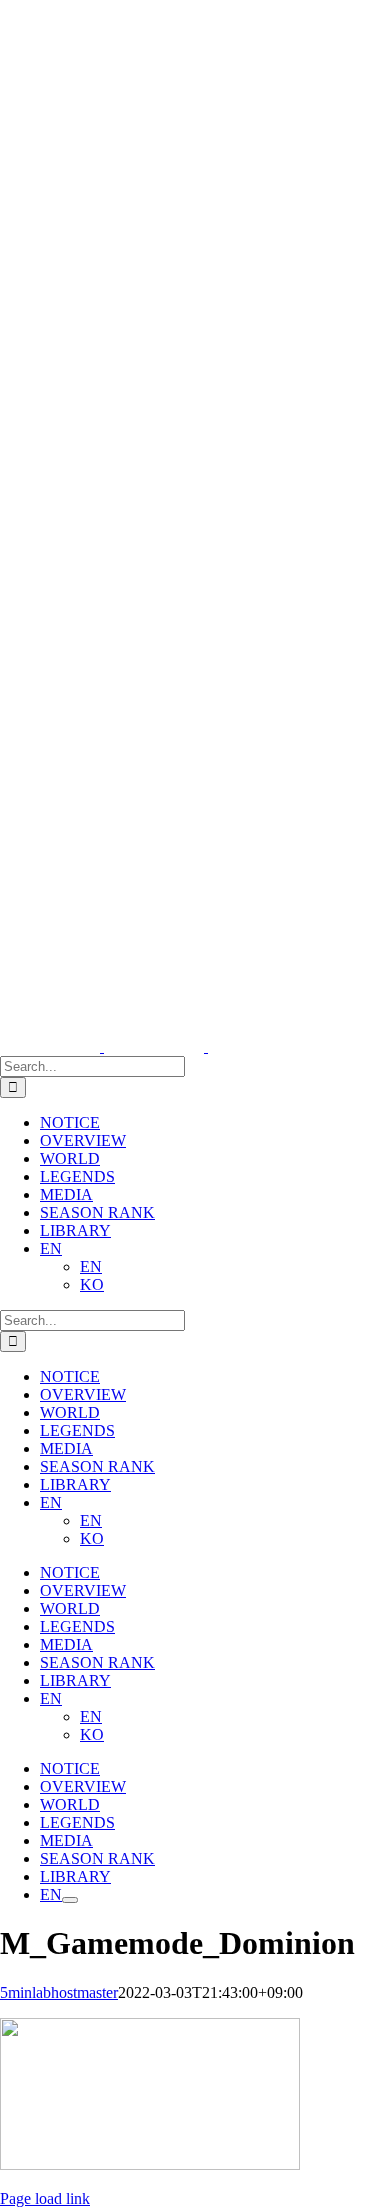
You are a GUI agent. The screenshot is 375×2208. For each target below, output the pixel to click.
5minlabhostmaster (59, 1992)
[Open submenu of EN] (70, 1900)
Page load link (45, 2198)
